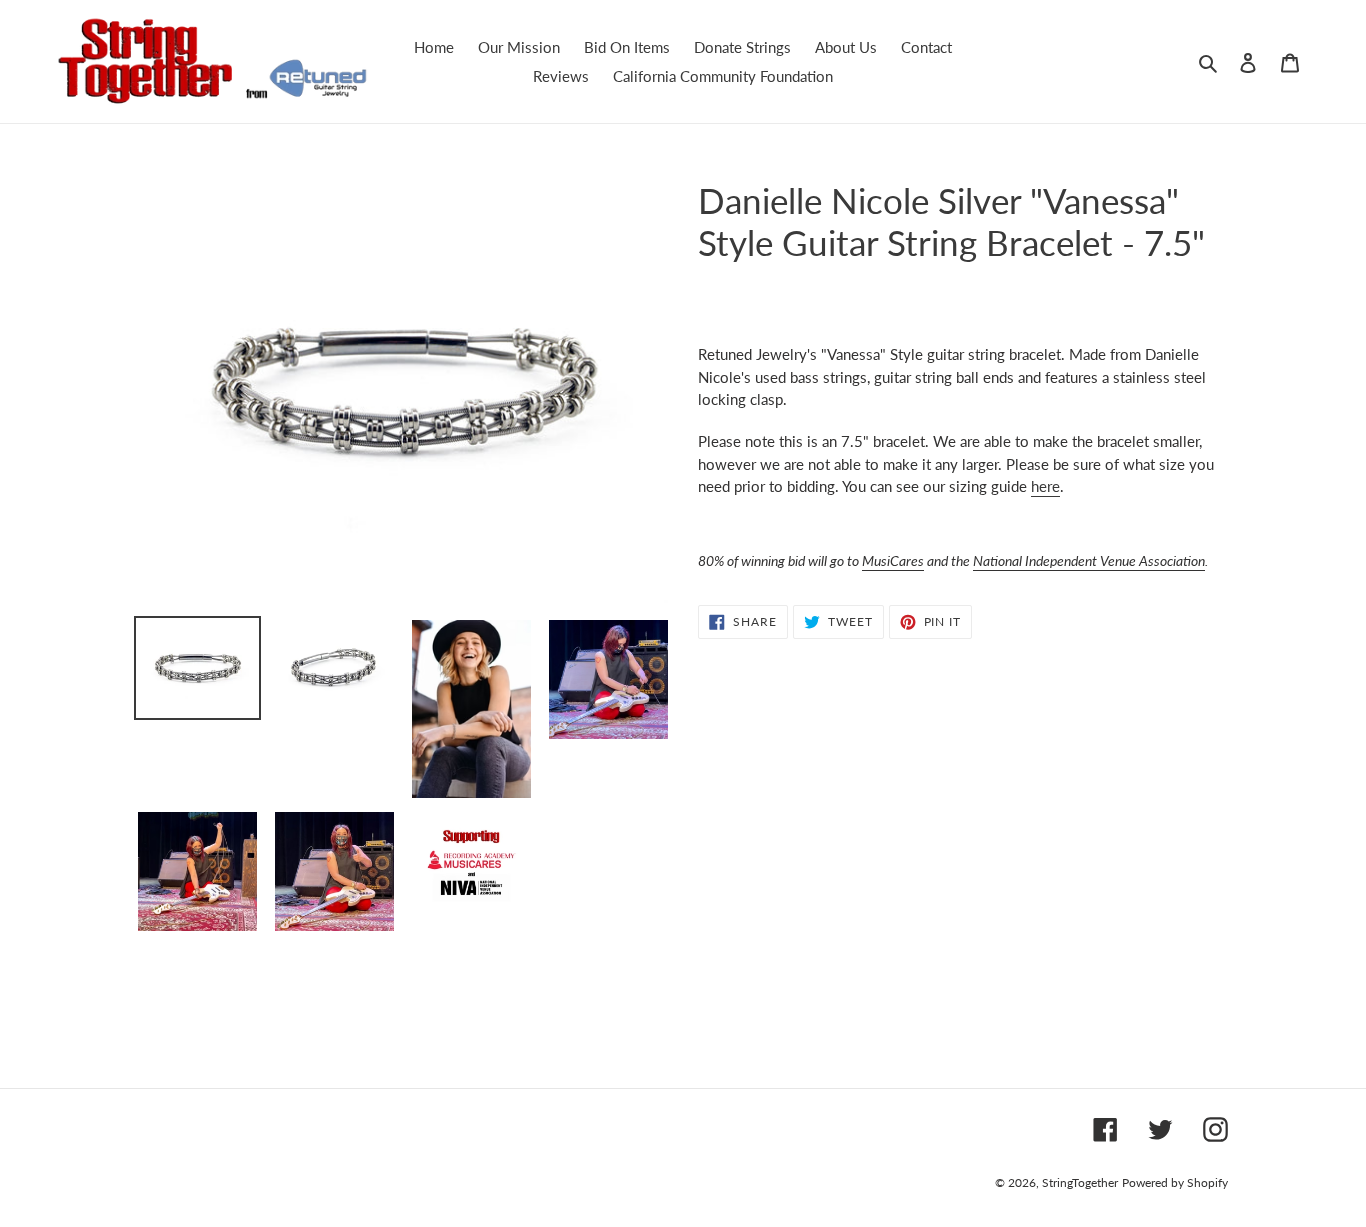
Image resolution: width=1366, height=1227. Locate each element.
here (1045, 486)
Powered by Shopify (1175, 1182)
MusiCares (893, 560)
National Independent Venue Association (1089, 560)
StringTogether (1080, 1182)
